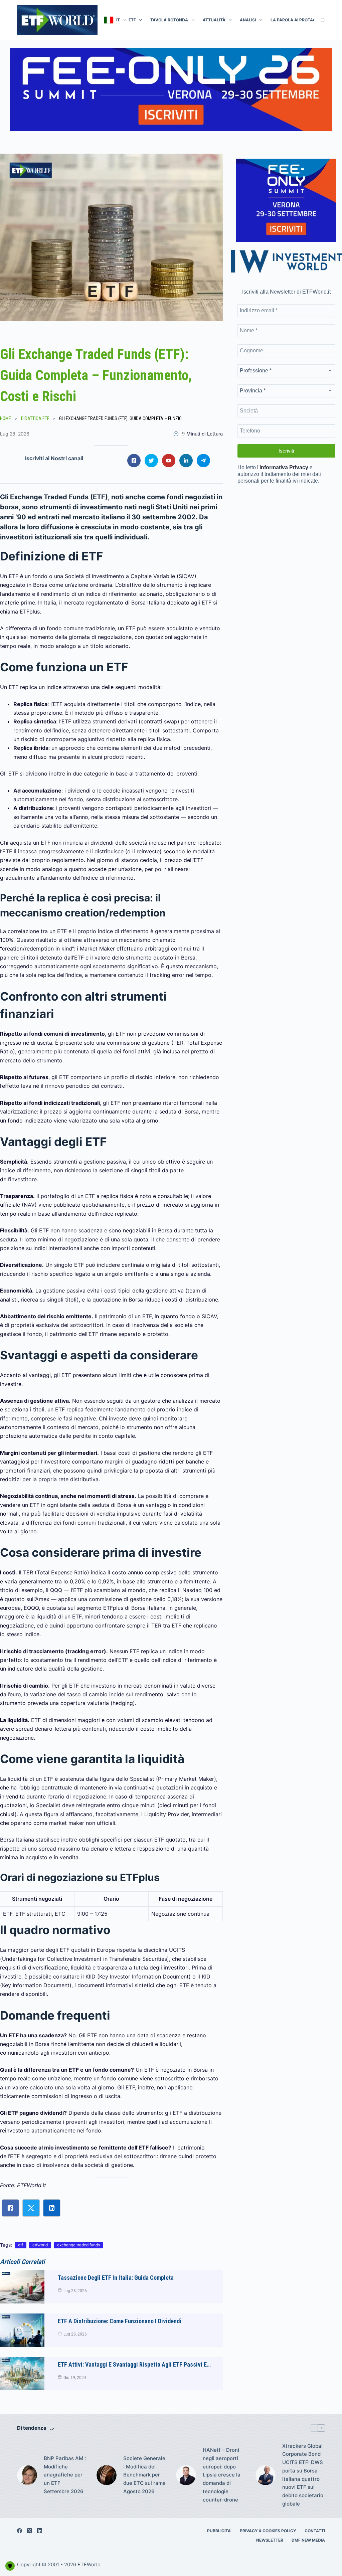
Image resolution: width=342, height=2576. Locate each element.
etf (21, 2245)
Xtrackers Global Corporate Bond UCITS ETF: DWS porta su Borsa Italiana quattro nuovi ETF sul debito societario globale (303, 2475)
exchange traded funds (78, 2245)
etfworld (40, 2245)
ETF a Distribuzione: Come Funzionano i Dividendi (120, 2321)
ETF (132, 20)
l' (283, 467)
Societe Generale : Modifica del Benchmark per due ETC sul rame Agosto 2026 (144, 2475)
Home (6, 418)
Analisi (248, 20)
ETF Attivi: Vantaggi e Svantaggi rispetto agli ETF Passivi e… (134, 2364)
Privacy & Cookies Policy (268, 2531)
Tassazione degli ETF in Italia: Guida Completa (116, 2278)
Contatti (315, 2531)
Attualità (214, 20)
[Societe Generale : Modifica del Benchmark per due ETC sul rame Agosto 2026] (107, 2475)
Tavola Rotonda (169, 20)
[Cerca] (323, 20)
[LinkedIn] (40, 2531)
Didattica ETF (35, 418)
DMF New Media (308, 2540)
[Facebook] (20, 2531)
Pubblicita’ (219, 2531)
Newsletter (270, 2540)
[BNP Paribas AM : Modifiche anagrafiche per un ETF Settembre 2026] (27, 2475)
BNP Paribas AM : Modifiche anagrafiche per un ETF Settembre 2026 (65, 2475)
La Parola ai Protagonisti (300, 20)
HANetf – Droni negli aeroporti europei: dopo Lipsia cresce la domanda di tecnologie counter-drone (222, 2475)
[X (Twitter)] (30, 2531)
